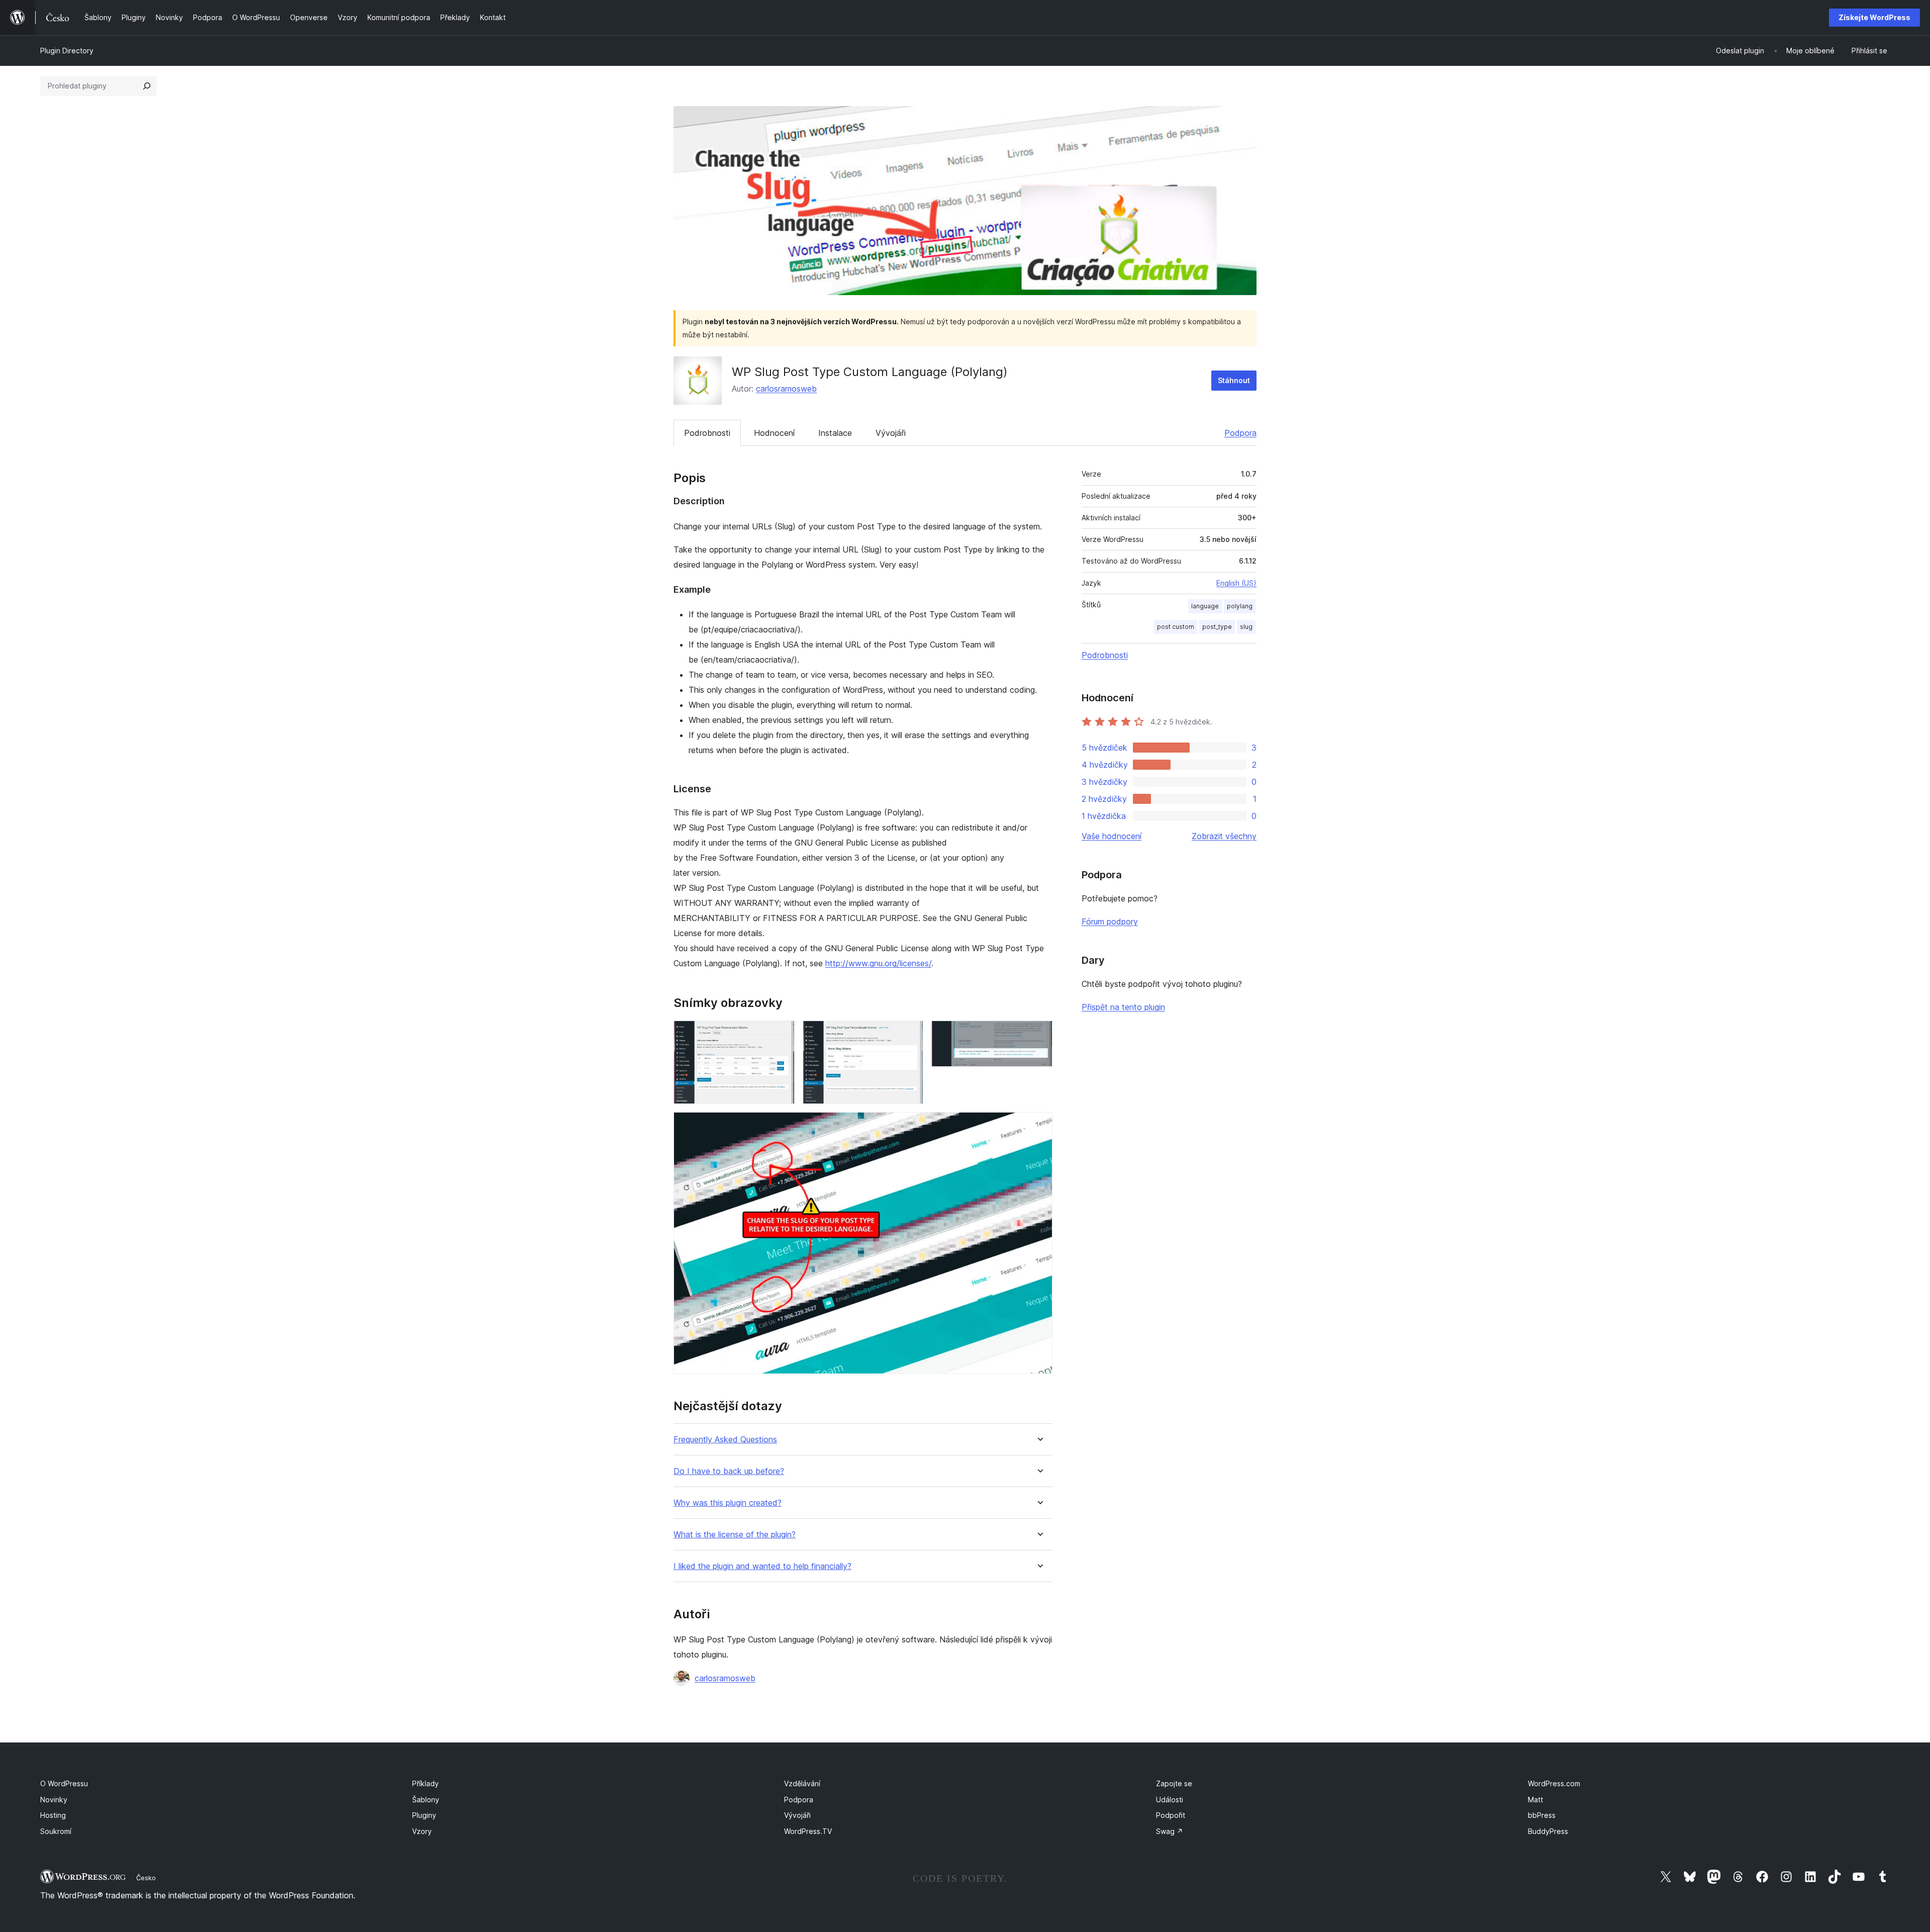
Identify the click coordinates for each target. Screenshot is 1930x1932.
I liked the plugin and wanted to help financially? (762, 1566)
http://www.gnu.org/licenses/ (878, 963)
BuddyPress (1548, 1831)
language (1205, 606)
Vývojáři (891, 433)
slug (1246, 627)
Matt (1535, 1800)
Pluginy (424, 1815)
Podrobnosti (707, 433)
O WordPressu (64, 1783)
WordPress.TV (808, 1831)
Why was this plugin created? (728, 1503)
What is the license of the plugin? (735, 1535)
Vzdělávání (802, 1783)
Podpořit (1171, 1815)
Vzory (422, 1831)
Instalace (835, 433)
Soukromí (56, 1831)
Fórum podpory (1110, 922)
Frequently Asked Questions (725, 1440)
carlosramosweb (786, 389)
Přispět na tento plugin (1123, 1007)
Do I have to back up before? (729, 1471)
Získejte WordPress (1874, 17)
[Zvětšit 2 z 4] (910, 1034)
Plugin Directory (67, 51)
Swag (1170, 1831)
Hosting (53, 1815)
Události (1170, 1800)
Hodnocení (774, 433)
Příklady (425, 1783)
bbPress (1542, 1815)
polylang (1240, 606)
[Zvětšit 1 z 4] (781, 1034)
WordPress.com (1554, 1783)
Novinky (54, 1800)
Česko (146, 1878)
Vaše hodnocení (1112, 836)
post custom (1176, 627)
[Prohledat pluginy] (147, 86)
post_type (1217, 627)
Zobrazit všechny (1224, 836)
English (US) (1236, 583)
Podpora (1240, 433)
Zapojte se (1174, 1783)
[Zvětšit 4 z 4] (1039, 1126)
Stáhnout (1234, 380)
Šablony (426, 1800)
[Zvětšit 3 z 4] (1039, 1034)
